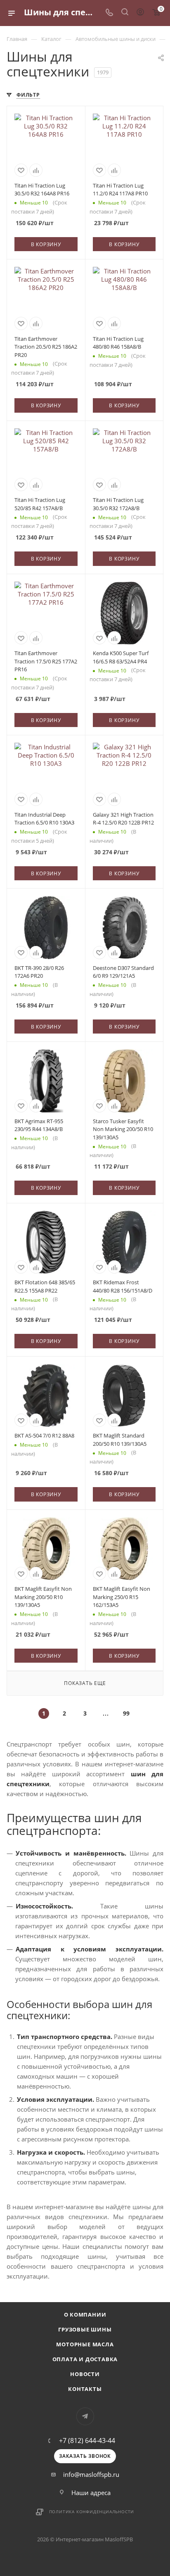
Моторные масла (85, 2344)
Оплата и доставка (85, 2359)
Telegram (85, 2416)
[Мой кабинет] (140, 13)
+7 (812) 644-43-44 (87, 2441)
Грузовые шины (85, 2329)
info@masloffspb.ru (91, 2474)
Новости (85, 2374)
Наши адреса (91, 2493)
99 (126, 1713)
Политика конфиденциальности (92, 2512)
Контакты (85, 2389)
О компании (85, 2315)
